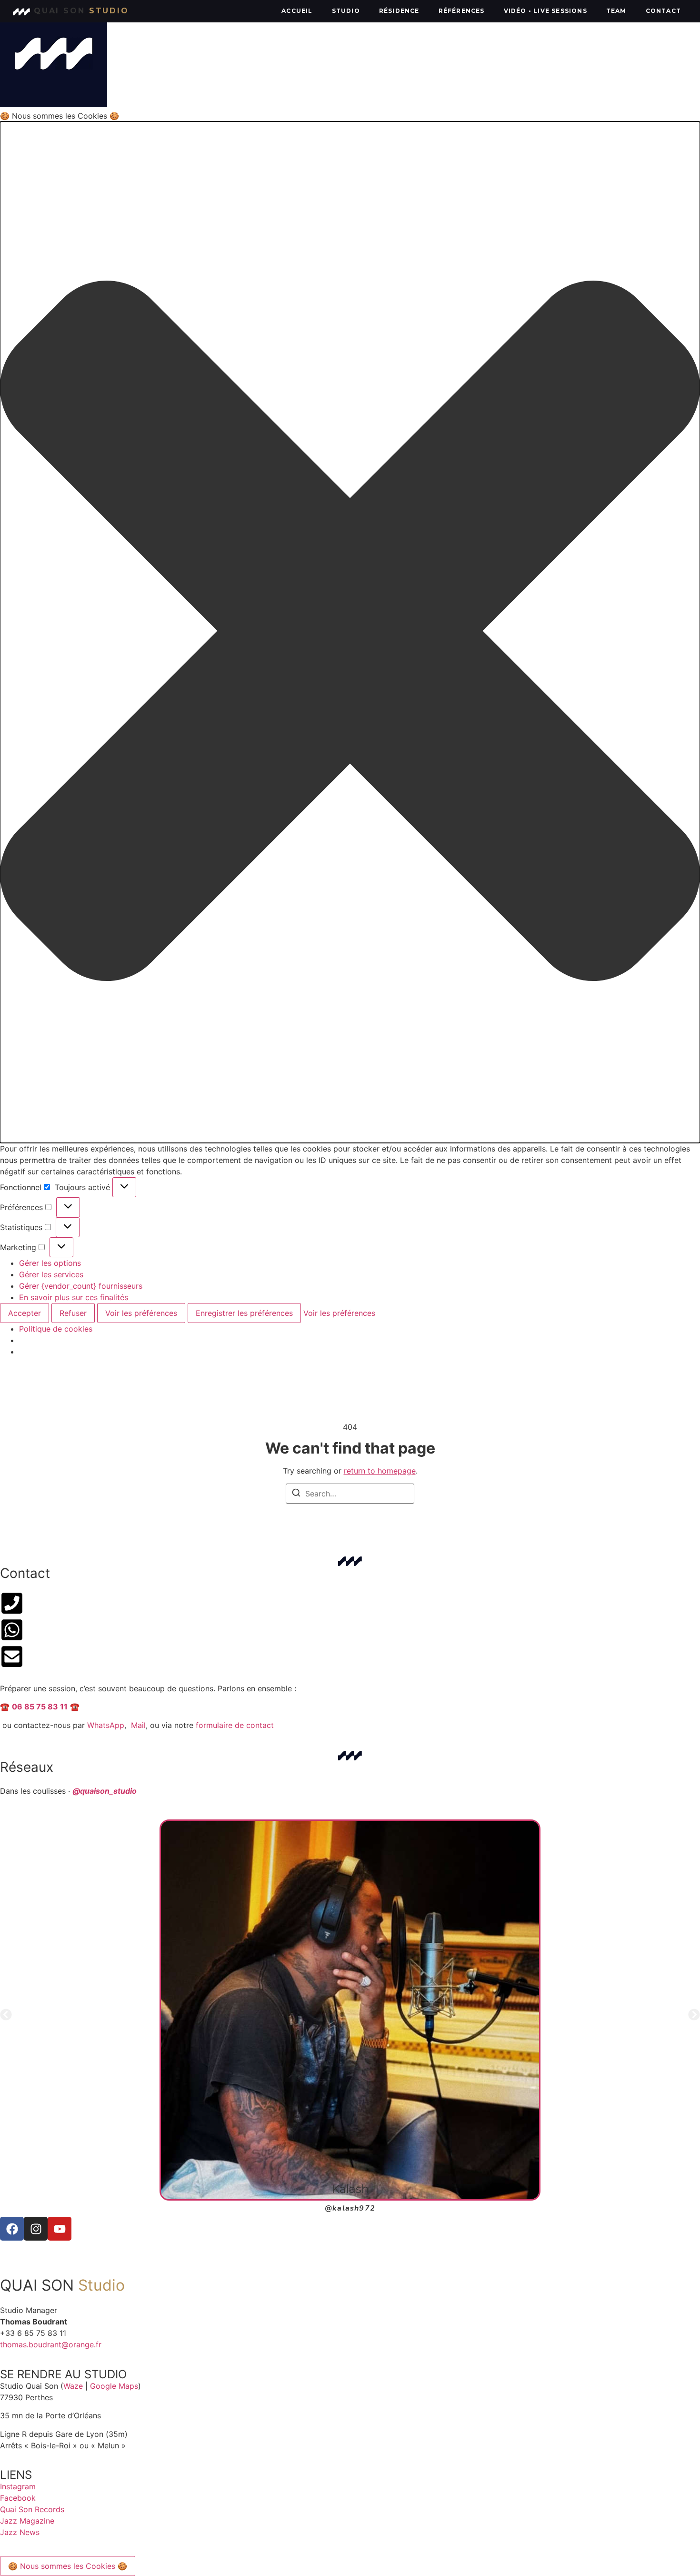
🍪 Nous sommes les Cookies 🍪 (68, 2566)
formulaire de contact (235, 1725)
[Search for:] (350, 1494)
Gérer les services (51, 1274)
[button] (350, 632)
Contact (663, 11)
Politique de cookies (56, 1329)
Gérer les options (50, 1263)
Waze (73, 2386)
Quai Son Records (32, 2509)
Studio (346, 11)
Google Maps (114, 2386)
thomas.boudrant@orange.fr (51, 2344)
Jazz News (20, 2532)
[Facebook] (12, 2229)
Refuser (73, 1313)
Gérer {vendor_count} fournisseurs (81, 1286)
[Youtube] (60, 2229)
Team (616, 11)
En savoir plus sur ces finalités (74, 1297)
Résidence (399, 11)
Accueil (297, 11)
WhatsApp (106, 1725)
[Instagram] (36, 2229)
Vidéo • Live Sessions (545, 11)
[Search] (296, 1494)
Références (462, 11)
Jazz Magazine (27, 2521)
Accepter (25, 1313)
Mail (138, 1725)
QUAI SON (81, 11)
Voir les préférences (141, 1313)
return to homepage (380, 1471)
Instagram (18, 2486)
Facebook (18, 2498)
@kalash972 (350, 2208)
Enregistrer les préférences (244, 1313)
